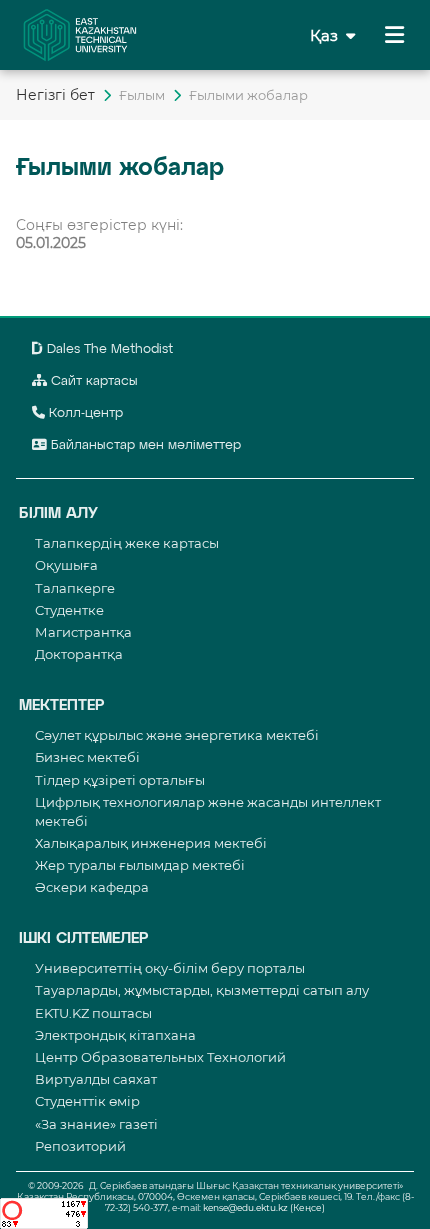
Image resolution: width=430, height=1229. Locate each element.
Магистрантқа (83, 632)
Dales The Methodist (108, 349)
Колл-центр (84, 413)
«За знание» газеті (96, 1124)
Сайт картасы (92, 381)
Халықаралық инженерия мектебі (151, 843)
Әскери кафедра (92, 887)
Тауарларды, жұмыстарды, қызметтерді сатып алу (202, 990)
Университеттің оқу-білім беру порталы (170, 968)
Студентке (69, 610)
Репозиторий (80, 1146)
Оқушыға (66, 565)
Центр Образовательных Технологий (160, 1057)
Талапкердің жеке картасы (127, 543)
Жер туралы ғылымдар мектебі (140, 865)
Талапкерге (75, 588)
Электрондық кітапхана (115, 1035)
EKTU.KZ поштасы (93, 1013)
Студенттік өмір (87, 1101)
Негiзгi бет (55, 95)
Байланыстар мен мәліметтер (144, 445)
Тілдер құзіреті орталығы (120, 780)
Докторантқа (79, 654)
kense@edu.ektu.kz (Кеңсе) (264, 1207)
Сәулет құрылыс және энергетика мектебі (177, 735)
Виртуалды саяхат (96, 1079)
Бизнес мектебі (87, 757)
